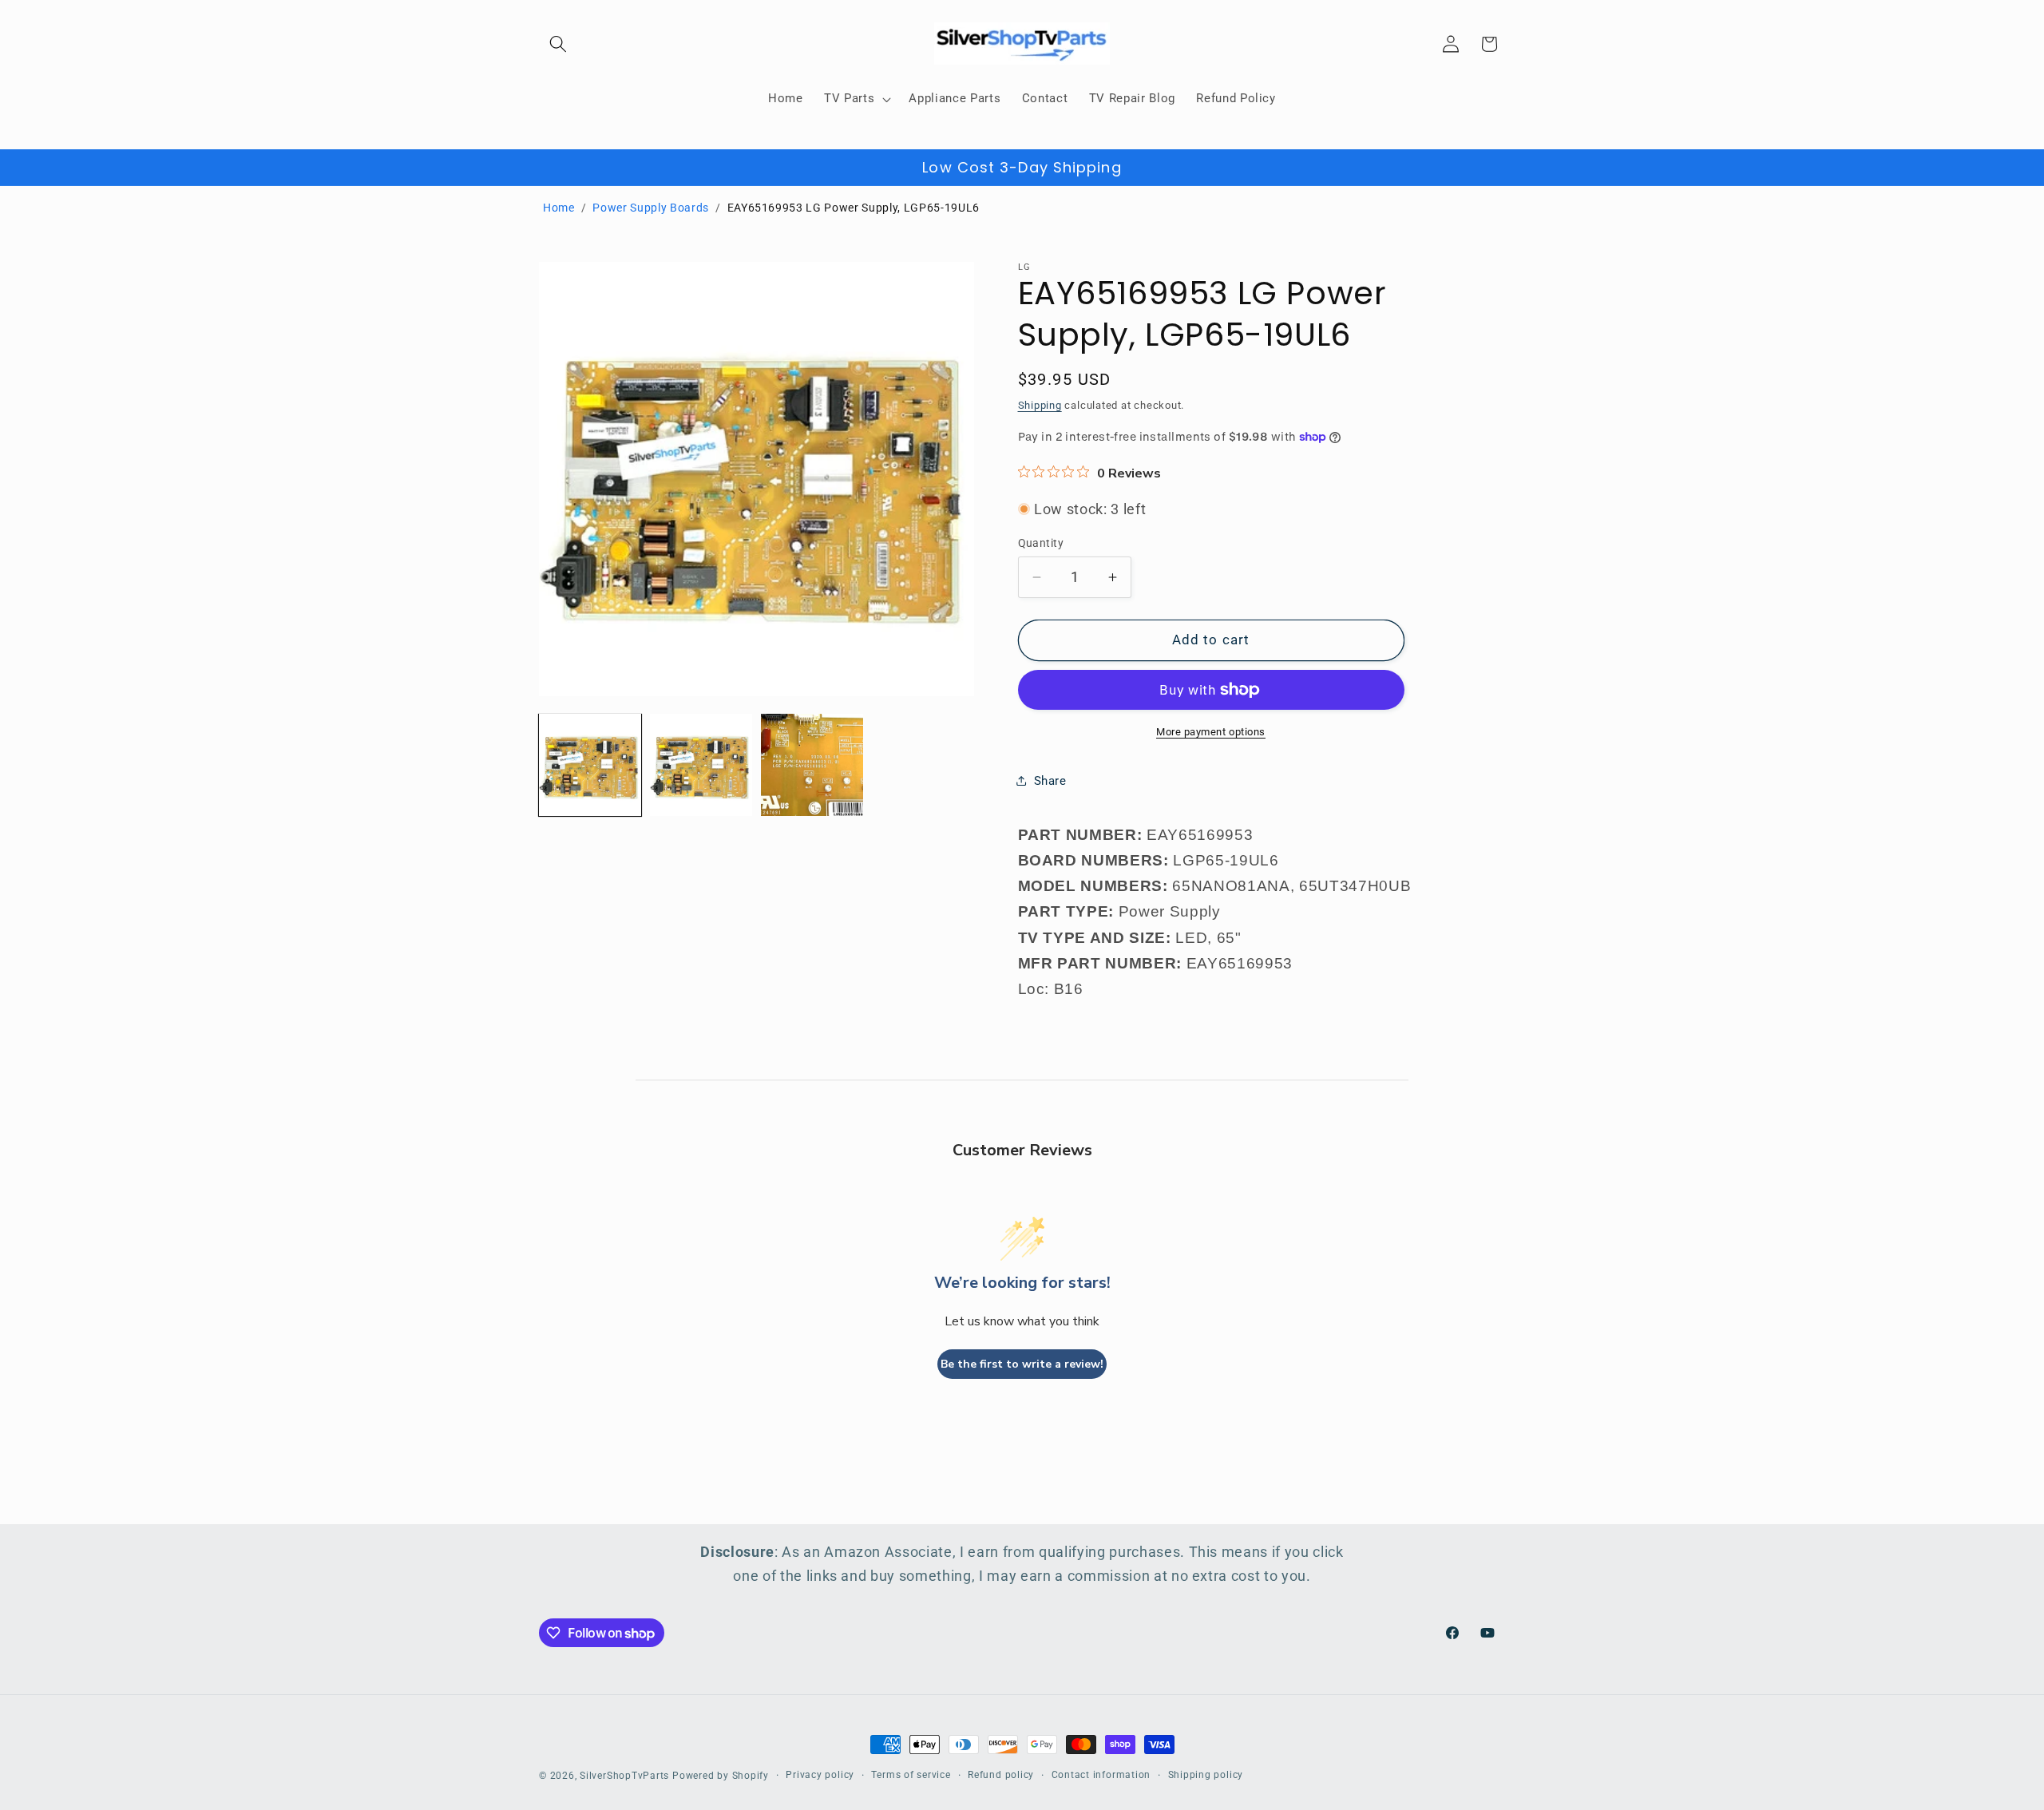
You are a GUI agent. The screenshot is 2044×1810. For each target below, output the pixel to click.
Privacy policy (820, 1775)
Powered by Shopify (721, 1776)
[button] (558, 44)
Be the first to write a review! (1022, 1364)
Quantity (1041, 543)
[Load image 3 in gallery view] (812, 765)
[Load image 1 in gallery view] (590, 765)
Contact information (1101, 1775)
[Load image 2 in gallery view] (701, 765)
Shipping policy (1206, 1775)
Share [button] (1050, 780)
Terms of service (911, 1775)
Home (559, 208)
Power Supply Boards (651, 208)
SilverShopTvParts (624, 1776)
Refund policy (1001, 1775)
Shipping (1040, 404)
